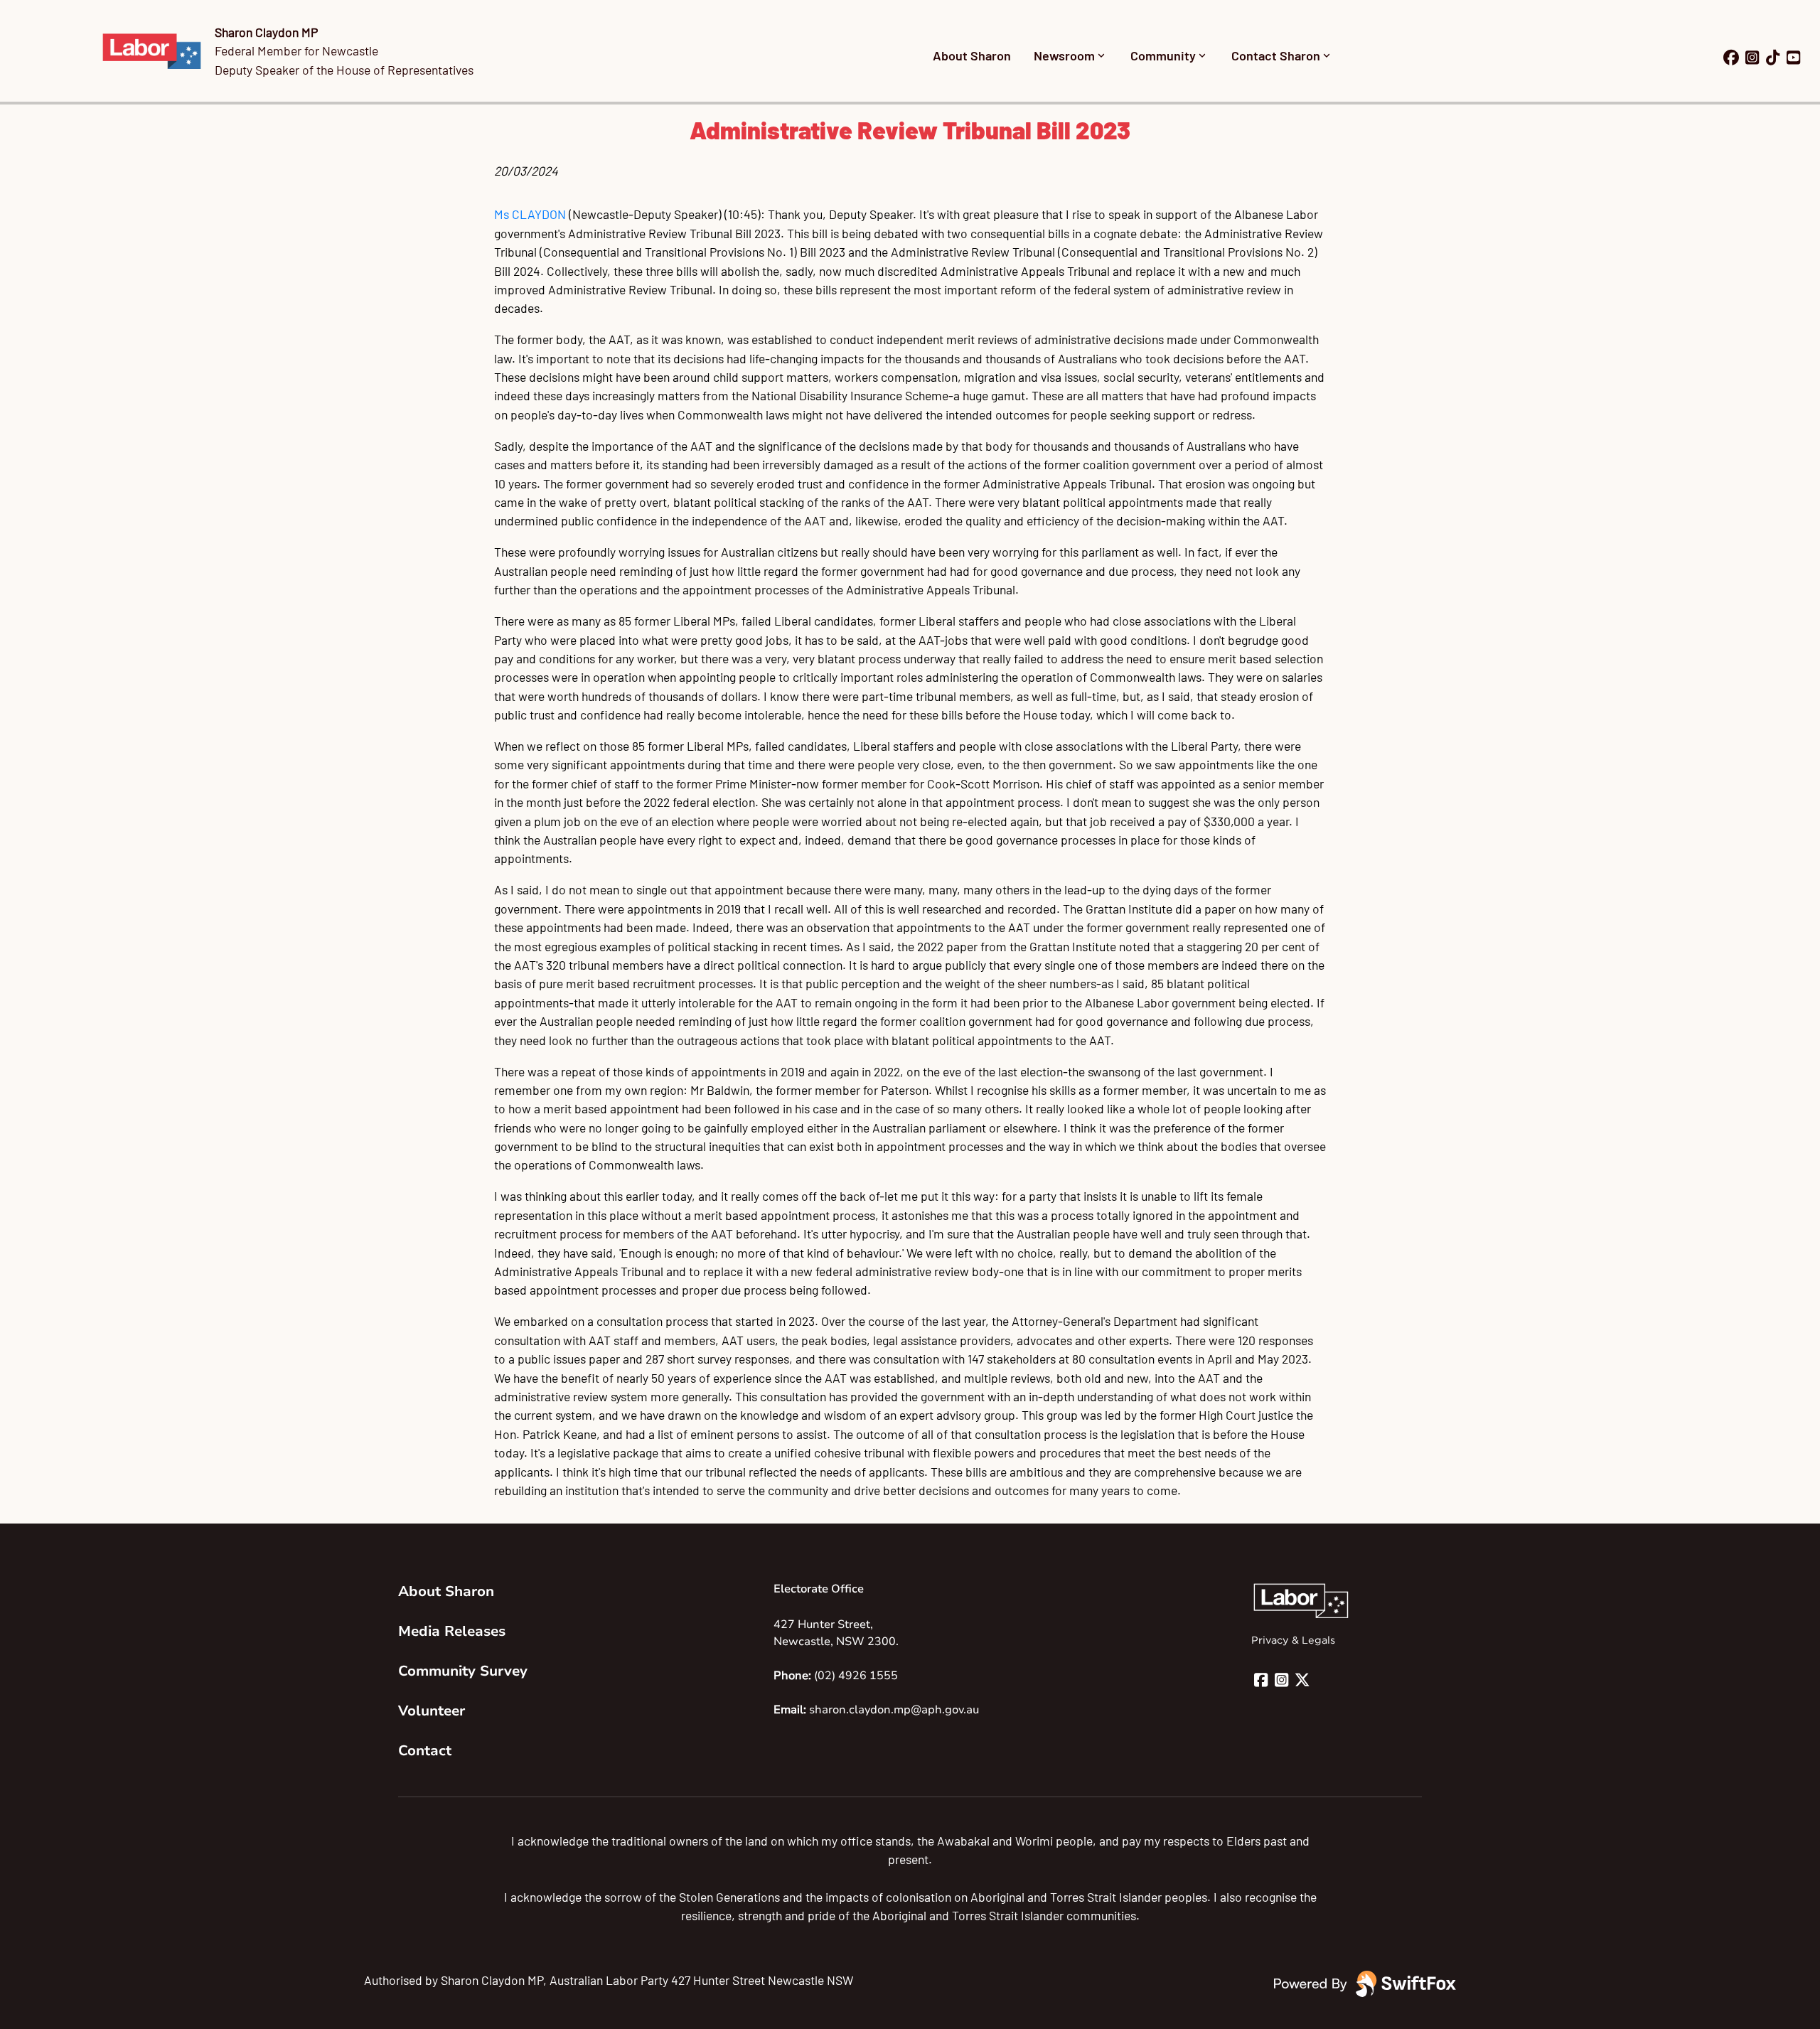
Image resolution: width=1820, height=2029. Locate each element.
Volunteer (432, 1711)
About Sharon (972, 55)
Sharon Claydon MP (266, 32)
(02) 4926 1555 (856, 1676)
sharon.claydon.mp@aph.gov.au (894, 1710)
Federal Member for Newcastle (296, 50)
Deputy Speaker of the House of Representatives (344, 70)
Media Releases (452, 1631)
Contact (425, 1751)
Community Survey (463, 1671)
